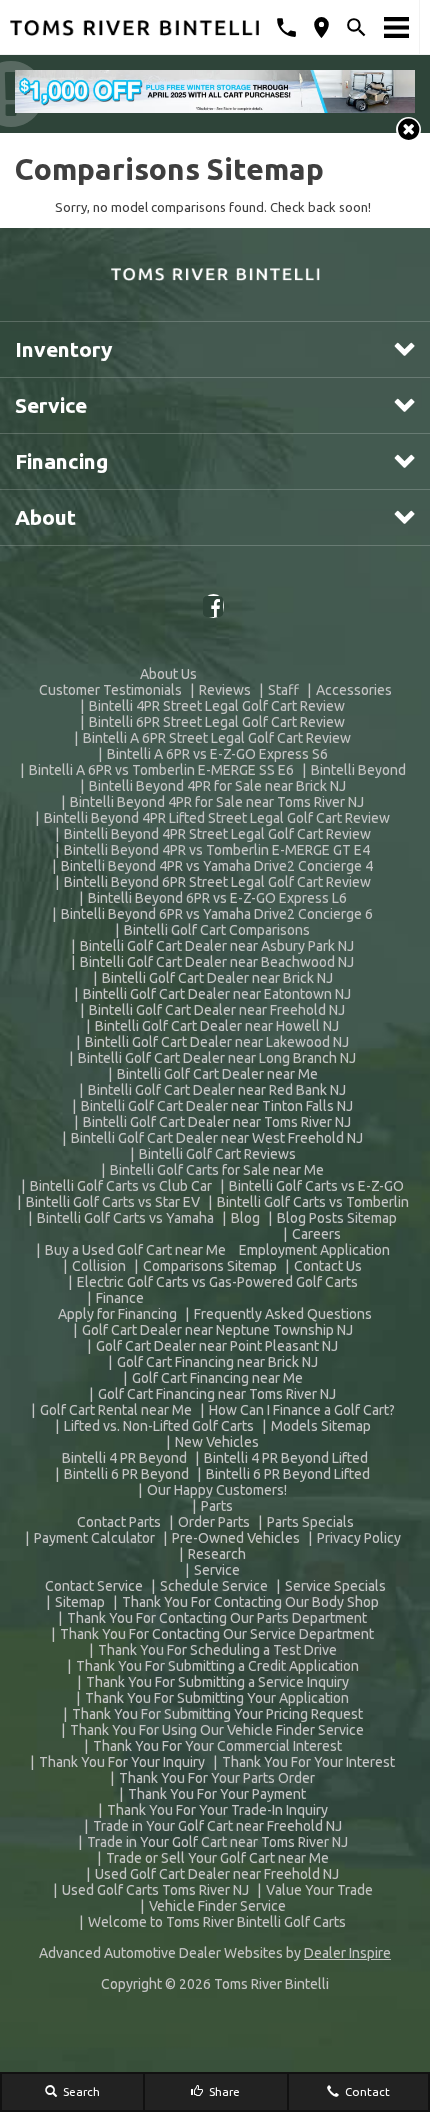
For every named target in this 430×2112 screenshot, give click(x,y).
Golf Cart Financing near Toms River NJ (217, 1394)
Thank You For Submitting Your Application (217, 1698)
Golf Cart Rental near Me (116, 1410)
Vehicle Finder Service (217, 1906)
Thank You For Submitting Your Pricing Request (217, 1714)
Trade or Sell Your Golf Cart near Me (217, 1858)
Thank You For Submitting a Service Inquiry (217, 1682)
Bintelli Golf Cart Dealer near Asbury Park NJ (217, 946)
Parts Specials (310, 1522)
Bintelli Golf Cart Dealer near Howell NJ (217, 1026)
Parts (217, 1506)
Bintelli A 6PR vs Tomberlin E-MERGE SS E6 (161, 770)
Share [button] (223, 2091)
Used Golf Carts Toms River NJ (155, 1890)
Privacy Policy (359, 1538)
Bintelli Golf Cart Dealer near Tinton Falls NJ (217, 1106)
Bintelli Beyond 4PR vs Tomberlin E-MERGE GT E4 (217, 850)
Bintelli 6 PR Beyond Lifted (288, 1474)
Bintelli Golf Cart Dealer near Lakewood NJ (217, 1042)
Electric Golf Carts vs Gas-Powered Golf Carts (217, 1282)
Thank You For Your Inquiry (122, 1762)
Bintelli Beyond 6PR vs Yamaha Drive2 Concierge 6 (217, 914)
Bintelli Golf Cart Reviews (217, 1154)
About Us (168, 674)
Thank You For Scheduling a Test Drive (217, 1650)
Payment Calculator (94, 1538)
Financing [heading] (61, 461)
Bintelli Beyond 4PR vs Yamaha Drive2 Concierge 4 (217, 866)
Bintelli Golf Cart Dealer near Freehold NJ (217, 1010)
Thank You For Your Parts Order (217, 1778)
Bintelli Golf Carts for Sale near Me (217, 1170)
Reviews (225, 690)
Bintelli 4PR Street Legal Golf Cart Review (217, 706)
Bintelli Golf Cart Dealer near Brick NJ (217, 978)
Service (217, 1570)
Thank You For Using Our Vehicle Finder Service (217, 1730)
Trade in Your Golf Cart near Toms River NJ (217, 1842)
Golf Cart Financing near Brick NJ (217, 1362)
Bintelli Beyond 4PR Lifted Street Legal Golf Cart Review (217, 818)
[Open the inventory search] (356, 27)
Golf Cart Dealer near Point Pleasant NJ (217, 1346)
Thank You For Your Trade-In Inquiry (217, 1810)
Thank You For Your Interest (308, 1762)
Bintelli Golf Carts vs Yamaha (125, 1218)
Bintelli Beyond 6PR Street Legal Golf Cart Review (217, 882)
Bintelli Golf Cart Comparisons (217, 930)
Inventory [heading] (63, 349)
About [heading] (45, 517)
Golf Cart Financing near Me (217, 1378)
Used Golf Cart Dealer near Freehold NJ (217, 1874)
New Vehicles (217, 1442)
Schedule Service (214, 1586)
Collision (99, 1266)
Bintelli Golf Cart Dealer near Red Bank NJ (217, 1090)
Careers (316, 1234)
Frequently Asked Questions (283, 1314)
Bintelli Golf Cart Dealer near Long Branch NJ (217, 1058)
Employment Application (314, 1250)
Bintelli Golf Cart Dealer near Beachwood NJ (217, 962)
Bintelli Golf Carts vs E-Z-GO (316, 1186)
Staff (283, 690)
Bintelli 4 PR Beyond (124, 1458)
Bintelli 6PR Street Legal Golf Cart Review (217, 722)
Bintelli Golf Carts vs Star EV (113, 1202)
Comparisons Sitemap (210, 1266)
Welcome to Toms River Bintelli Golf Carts (217, 1922)
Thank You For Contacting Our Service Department (217, 1634)
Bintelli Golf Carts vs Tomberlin (313, 1202)
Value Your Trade (319, 1890)
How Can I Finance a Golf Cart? (302, 1410)
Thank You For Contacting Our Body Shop (250, 1602)
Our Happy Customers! (217, 1490)
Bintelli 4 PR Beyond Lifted (286, 1458)
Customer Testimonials (110, 690)
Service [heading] (51, 405)
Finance (120, 1298)
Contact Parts (119, 1522)
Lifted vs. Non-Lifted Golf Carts (159, 1426)
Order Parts (214, 1522)
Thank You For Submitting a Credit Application (217, 1666)
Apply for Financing (117, 1314)
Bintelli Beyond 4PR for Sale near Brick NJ (217, 786)
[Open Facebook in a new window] (214, 606)
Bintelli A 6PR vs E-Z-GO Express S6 (217, 754)
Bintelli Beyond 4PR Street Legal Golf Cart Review (217, 834)
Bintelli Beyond (358, 770)
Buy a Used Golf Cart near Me (135, 1250)
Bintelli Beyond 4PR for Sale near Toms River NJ (217, 802)
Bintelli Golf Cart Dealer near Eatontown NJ (217, 994)
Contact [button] (366, 2091)
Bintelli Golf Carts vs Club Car (121, 1186)
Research (217, 1554)
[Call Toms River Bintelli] (286, 27)
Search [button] (80, 2091)
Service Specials (335, 1586)
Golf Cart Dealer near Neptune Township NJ (217, 1330)
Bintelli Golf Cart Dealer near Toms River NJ (217, 1122)
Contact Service (94, 1586)
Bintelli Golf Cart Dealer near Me (217, 1074)
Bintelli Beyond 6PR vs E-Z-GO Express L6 (217, 898)
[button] (408, 129)
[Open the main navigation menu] (397, 27)
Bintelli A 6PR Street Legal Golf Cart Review (217, 738)
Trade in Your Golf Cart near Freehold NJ (217, 1826)
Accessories (354, 690)
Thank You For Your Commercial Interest (217, 1746)
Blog (245, 1218)
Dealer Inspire (347, 1953)
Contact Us (328, 1266)
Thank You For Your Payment (217, 1794)
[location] (321, 27)
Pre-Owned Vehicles (236, 1538)
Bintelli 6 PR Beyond (126, 1474)
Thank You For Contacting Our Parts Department (217, 1618)
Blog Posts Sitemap (337, 1218)
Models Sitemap (321, 1426)
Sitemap (80, 1602)
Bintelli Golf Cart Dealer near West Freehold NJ (217, 1138)
